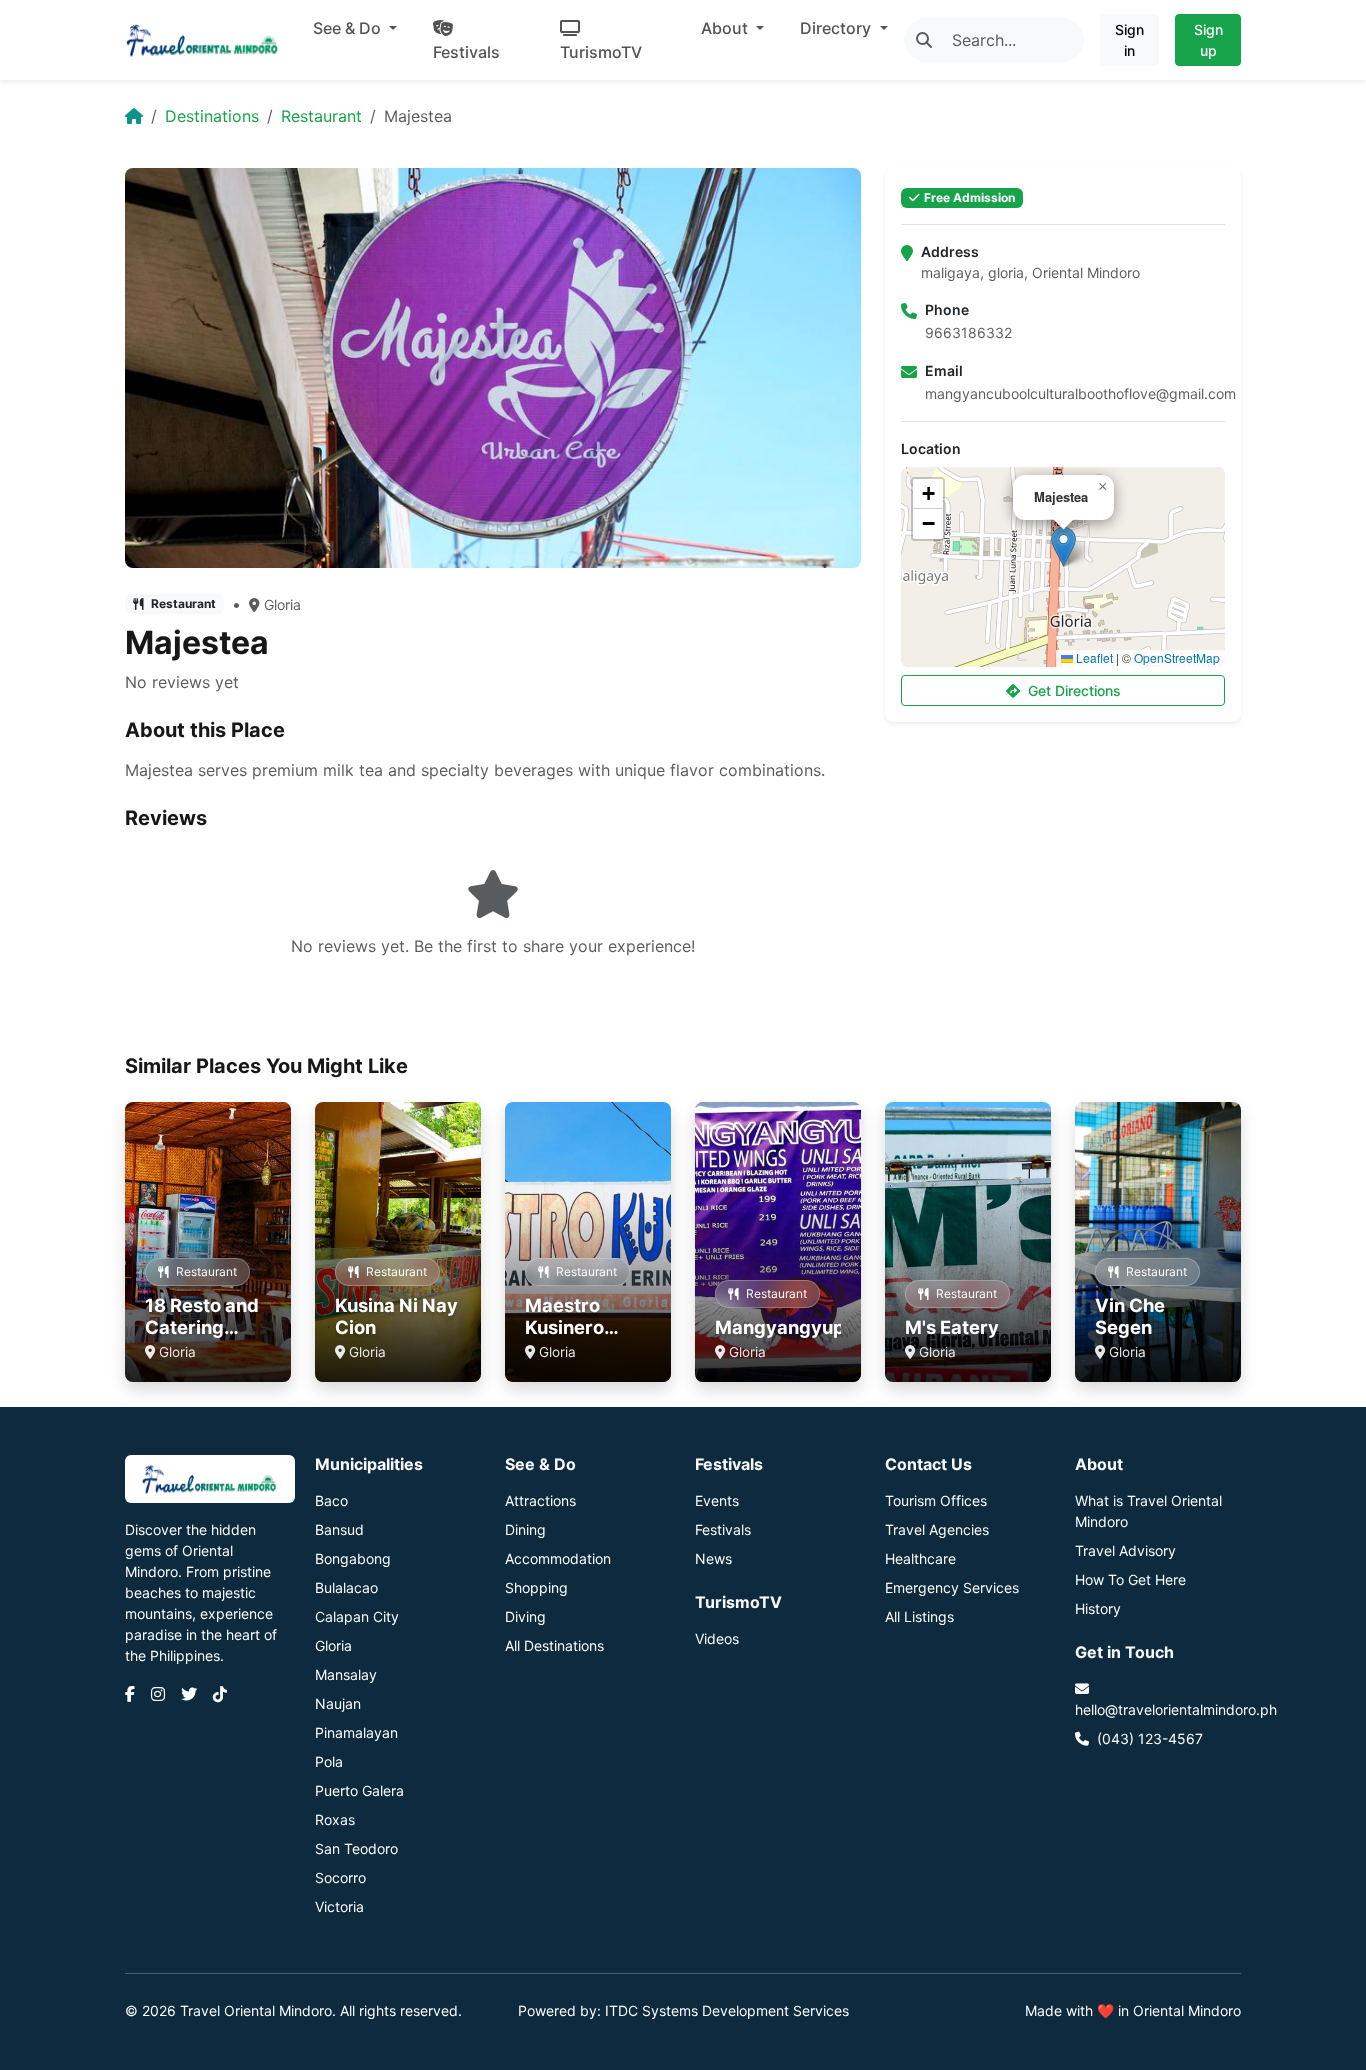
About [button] (726, 28)
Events (717, 1500)
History (1098, 1608)
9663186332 (968, 332)
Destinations (212, 116)
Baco (331, 1500)
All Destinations (554, 1645)
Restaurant (321, 116)
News (713, 1558)
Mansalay (346, 1674)
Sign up (1208, 40)
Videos (717, 1638)
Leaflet (1093, 657)
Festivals (466, 52)
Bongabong (353, 1558)
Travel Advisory (1125, 1550)
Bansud (339, 1529)
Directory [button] (837, 28)
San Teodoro (356, 1848)
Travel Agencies (937, 1529)
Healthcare (920, 1558)
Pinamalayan (356, 1732)
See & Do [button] (349, 28)
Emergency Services (952, 1587)
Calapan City (357, 1616)
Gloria (282, 604)
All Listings (919, 1616)
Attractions (540, 1500)
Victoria (339, 1906)
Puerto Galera (359, 1790)
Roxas (335, 1819)
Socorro (340, 1877)
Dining (525, 1529)
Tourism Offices (936, 1500)
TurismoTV (601, 52)
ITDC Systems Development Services (727, 2010)
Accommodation (558, 1558)
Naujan (338, 1703)
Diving (525, 1616)
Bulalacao (346, 1587)
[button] (1063, 546)
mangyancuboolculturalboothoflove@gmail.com (1080, 393)
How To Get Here (1130, 1579)
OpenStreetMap (1177, 657)
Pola (329, 1761)
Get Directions (1074, 690)
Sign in (1129, 40)
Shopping (536, 1587)
